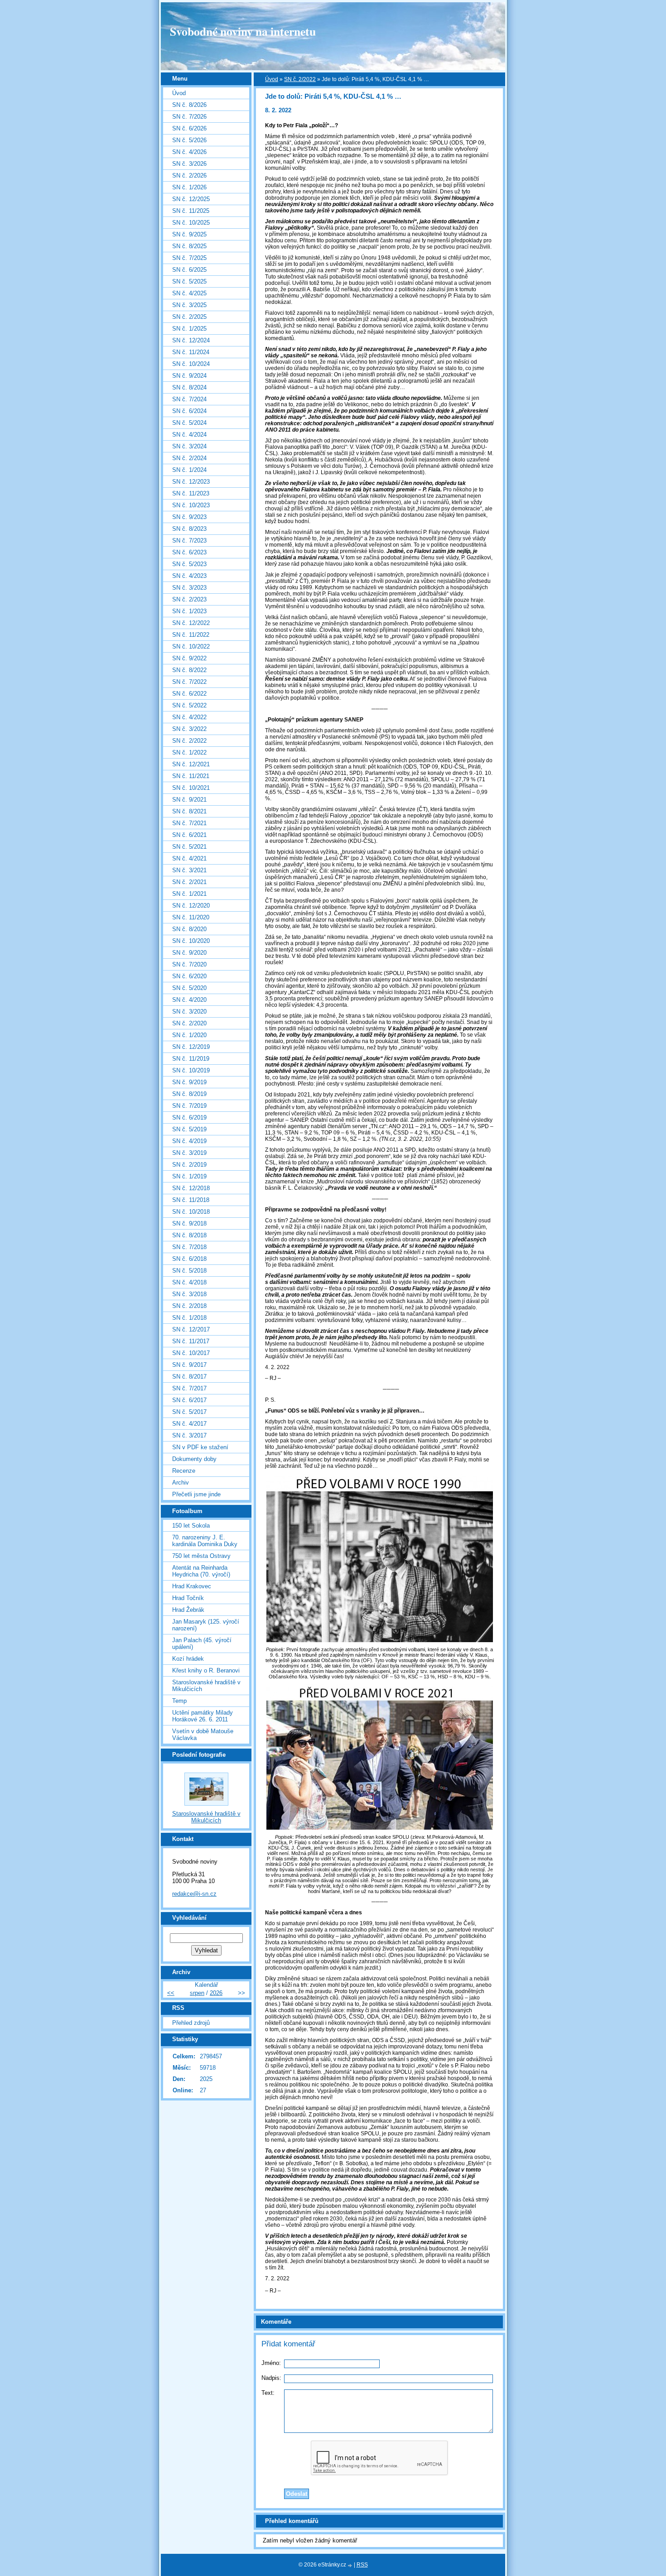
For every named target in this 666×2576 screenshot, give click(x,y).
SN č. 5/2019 (189, 1129)
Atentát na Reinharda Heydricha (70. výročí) (201, 1571)
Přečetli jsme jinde (196, 1494)
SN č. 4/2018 (189, 1282)
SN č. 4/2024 (189, 435)
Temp (179, 1701)
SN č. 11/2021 (191, 776)
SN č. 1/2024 (189, 470)
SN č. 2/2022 (300, 79)
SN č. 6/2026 (189, 128)
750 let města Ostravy (201, 1556)
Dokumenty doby (194, 1459)
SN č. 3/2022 (189, 729)
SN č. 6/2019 (189, 1117)
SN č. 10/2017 (191, 1353)
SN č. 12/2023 (191, 482)
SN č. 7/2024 (189, 399)
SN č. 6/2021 (189, 835)
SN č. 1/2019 (189, 1176)
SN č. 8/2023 (189, 529)
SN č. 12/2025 (191, 199)
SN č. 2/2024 (189, 458)
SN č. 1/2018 (189, 1318)
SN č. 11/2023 (191, 493)
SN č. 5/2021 (189, 847)
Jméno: (271, 2363)
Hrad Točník (188, 1598)
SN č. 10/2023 (191, 505)
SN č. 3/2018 (189, 1294)
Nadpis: (271, 2378)
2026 (216, 1993)
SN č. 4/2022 (189, 717)
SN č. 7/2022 (189, 682)
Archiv (181, 1483)
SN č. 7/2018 (189, 1247)
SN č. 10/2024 (191, 364)
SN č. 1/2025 (189, 329)
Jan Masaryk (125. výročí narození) (206, 1625)
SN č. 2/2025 (189, 317)
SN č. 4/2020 (189, 1000)
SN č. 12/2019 (191, 1047)
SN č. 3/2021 (189, 870)
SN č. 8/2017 (189, 1377)
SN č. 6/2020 (189, 976)
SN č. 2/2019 (189, 1165)
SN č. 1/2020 (189, 1035)
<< (171, 1993)
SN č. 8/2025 (189, 246)
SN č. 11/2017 (191, 1341)
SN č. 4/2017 (189, 1424)
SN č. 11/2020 (191, 917)
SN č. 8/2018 (189, 1235)
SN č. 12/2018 (191, 1188)
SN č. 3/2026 (189, 164)
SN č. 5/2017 (189, 1412)
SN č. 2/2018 (189, 1306)
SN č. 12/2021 (191, 764)
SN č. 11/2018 (191, 1200)
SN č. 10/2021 (191, 788)
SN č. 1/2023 (189, 611)
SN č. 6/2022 (189, 694)
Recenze (184, 1471)
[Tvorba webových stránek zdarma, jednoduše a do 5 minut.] (351, 2565)
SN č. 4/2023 (189, 576)
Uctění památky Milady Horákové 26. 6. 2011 (203, 1716)
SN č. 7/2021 (189, 823)
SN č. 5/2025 (189, 281)
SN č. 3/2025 (189, 305)
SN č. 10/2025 (191, 223)
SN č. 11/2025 (191, 211)
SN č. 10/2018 (191, 1212)
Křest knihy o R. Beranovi (206, 1670)
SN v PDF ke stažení (200, 1447)
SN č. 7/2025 (189, 258)
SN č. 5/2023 (189, 564)
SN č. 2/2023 (189, 599)
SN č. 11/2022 (191, 635)
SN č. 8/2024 (189, 387)
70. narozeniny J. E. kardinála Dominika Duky (205, 1541)
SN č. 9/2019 (189, 1082)
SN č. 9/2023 (189, 517)
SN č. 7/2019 (189, 1106)
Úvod (272, 79)
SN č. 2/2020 (189, 1023)
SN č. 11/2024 (191, 352)
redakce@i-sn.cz (194, 1894)
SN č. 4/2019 (189, 1141)
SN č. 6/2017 (189, 1400)
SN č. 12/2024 (191, 340)
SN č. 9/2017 (189, 1365)
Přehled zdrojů (191, 2023)
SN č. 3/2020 (189, 1012)
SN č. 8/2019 (189, 1094)
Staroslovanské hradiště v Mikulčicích (206, 1686)
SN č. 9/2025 (189, 234)
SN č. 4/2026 (189, 152)
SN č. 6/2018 (189, 1259)
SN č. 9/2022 (189, 658)
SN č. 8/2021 (189, 811)
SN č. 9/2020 (189, 953)
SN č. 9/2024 (189, 376)
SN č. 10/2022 (191, 646)
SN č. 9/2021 (189, 800)
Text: (268, 2393)
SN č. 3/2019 (189, 1153)
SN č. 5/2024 (189, 423)
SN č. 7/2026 (189, 117)
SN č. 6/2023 (189, 552)
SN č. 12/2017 (191, 1329)
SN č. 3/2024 (189, 446)
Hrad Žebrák (188, 1610)
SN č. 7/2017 (189, 1388)
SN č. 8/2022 (189, 670)
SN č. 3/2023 (189, 588)
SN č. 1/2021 (189, 894)
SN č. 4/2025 (189, 293)
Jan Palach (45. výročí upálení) (202, 1644)
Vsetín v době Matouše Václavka (203, 1735)
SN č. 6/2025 (189, 270)
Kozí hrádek (188, 1659)
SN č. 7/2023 (189, 541)
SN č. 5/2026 (189, 140)
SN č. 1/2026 (189, 187)
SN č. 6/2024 (189, 411)
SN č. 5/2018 (189, 1271)
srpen (197, 1993)
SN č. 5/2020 (189, 988)
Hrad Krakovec (192, 1586)
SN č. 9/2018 (189, 1223)
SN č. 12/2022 (191, 623)
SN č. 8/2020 (189, 929)
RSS (362, 2565)
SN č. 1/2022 (189, 752)
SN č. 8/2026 (189, 105)
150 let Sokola (191, 1526)
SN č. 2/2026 (189, 175)
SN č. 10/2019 (191, 1070)
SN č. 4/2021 (189, 858)
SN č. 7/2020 (189, 964)
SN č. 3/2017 (189, 1435)
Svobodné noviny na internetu (243, 31)
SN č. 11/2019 (191, 1059)
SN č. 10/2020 (191, 941)
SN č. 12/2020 (191, 906)
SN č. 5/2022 (189, 705)
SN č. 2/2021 (189, 882)
